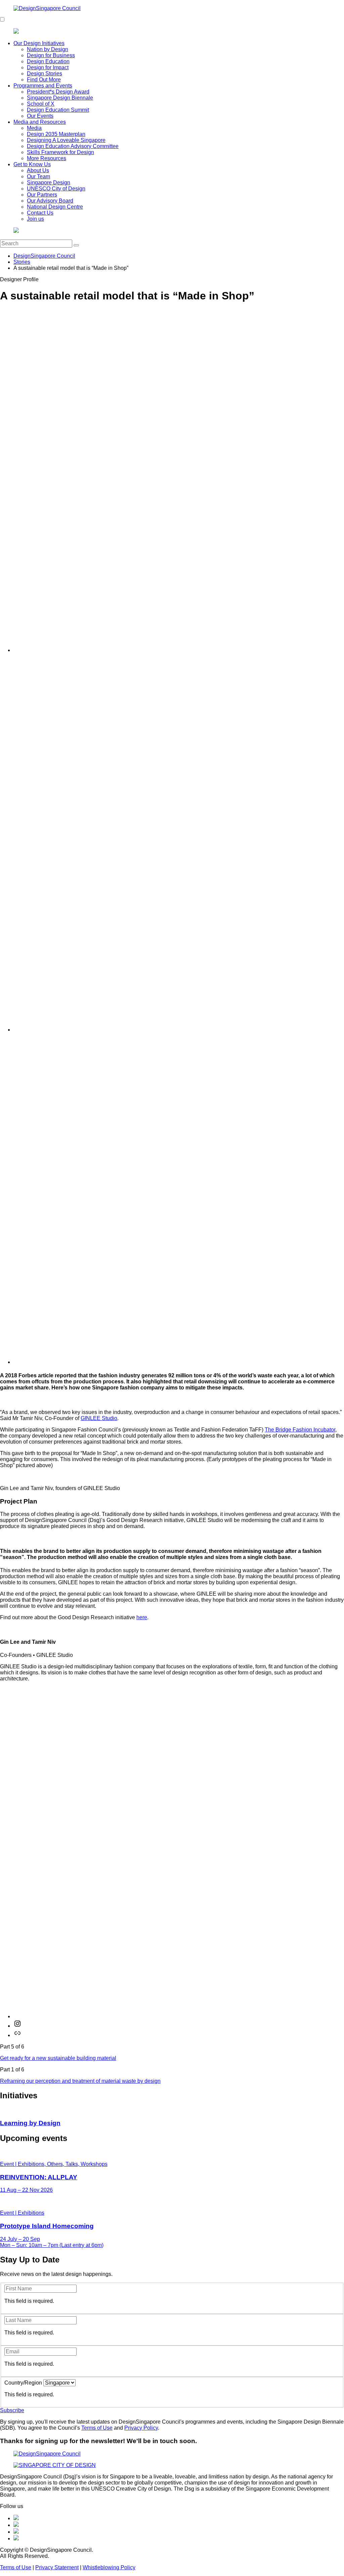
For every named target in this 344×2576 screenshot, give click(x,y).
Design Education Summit (58, 110)
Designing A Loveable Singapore (66, 140)
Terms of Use (97, 2428)
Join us (35, 219)
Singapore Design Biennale (60, 98)
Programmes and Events (43, 86)
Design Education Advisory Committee (73, 146)
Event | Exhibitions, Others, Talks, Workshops (54, 2164)
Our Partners (42, 195)
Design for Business (51, 55)
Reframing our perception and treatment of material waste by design (80, 2081)
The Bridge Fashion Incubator (300, 1430)
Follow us (12, 2506)
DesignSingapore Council (44, 256)
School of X (41, 104)
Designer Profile (19, 279)
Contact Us (40, 213)
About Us (38, 170)
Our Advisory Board (50, 201)
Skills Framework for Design (60, 152)
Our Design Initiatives (39, 43)
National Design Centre (55, 207)
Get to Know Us (32, 164)
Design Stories (45, 74)
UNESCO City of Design (56, 189)
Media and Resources (40, 122)
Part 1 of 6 (12, 2070)
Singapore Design (49, 183)
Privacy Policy (141, 2428)
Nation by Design (48, 49)
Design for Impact (48, 67)
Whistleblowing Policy (109, 2567)
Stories (22, 262)
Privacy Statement (57, 2567)
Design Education (48, 61)
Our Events (40, 116)
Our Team (38, 176)
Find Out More (44, 80)
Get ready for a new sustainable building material (58, 2058)
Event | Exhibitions (22, 2213)
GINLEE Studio (99, 1418)
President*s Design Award (58, 92)
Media (34, 128)
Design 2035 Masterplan (56, 134)
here (142, 1617)
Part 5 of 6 (12, 2047)
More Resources (47, 158)
